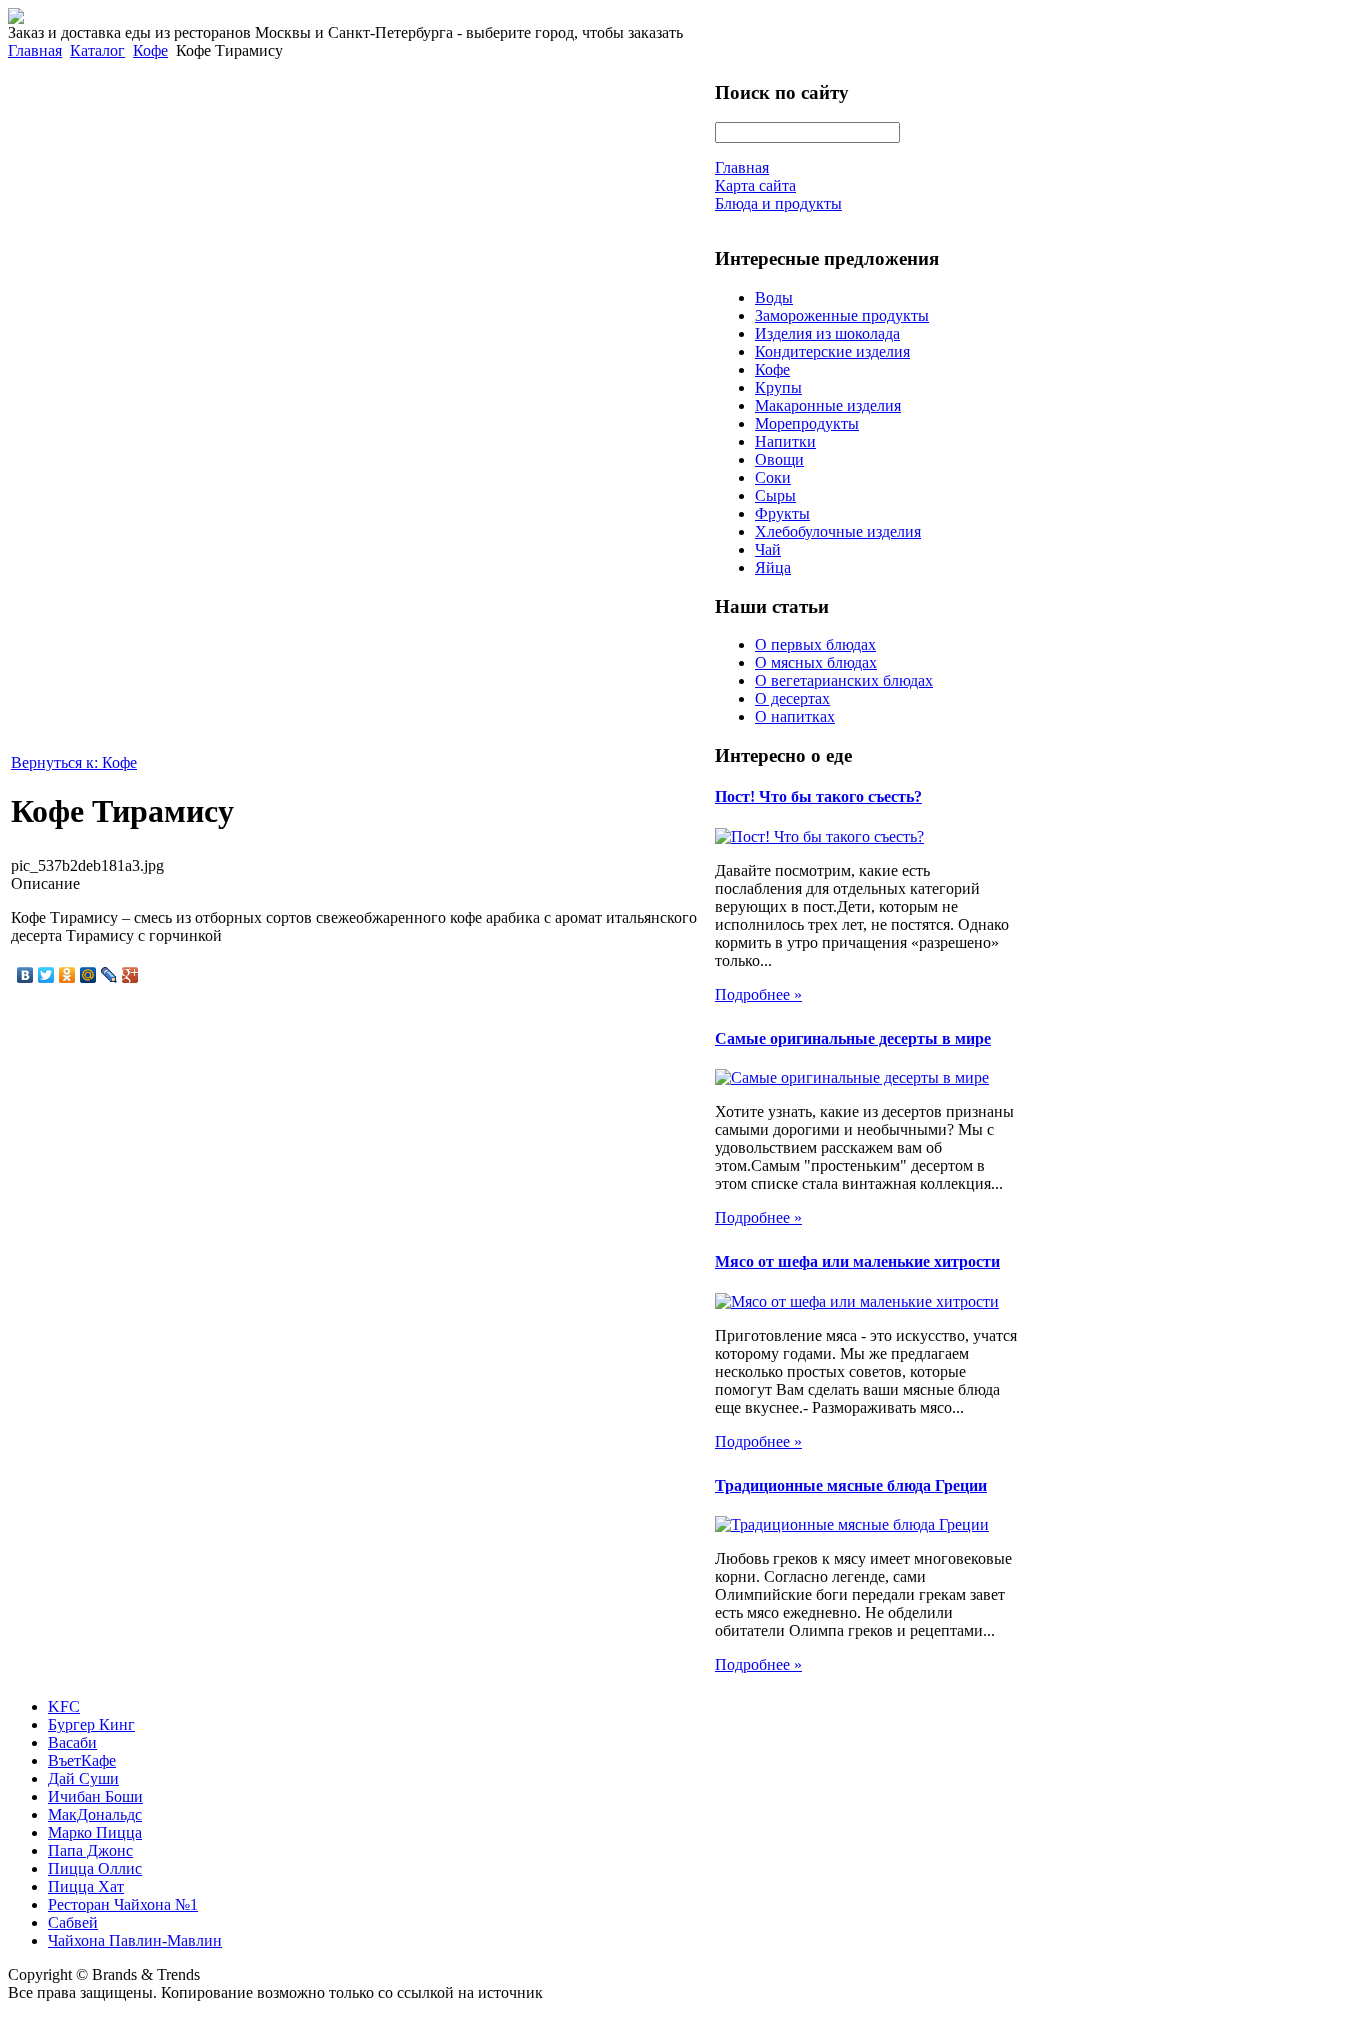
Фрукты (782, 513)
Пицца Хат (86, 1886)
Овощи (779, 459)
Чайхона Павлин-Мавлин (135, 1940)
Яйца (773, 567)
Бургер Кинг (91, 1724)
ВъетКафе (82, 1760)
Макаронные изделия (828, 405)
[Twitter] (46, 975)
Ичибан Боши (95, 1796)
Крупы (778, 387)
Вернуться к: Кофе (74, 762)
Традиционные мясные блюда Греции (851, 1485)
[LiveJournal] (109, 975)
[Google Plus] (130, 975)
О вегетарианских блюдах (844, 680)
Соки (773, 477)
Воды (774, 297)
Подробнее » (758, 994)
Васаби (72, 1742)
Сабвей (73, 1922)
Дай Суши (83, 1778)
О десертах (792, 698)
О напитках (795, 716)
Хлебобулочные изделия (838, 531)
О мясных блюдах (816, 662)
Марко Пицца (95, 1832)
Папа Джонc (90, 1850)
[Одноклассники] (67, 975)
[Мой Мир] (88, 975)
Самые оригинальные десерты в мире (853, 1038)
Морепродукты (807, 423)
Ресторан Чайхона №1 (123, 1904)
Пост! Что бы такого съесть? (818, 796)
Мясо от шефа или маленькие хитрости (857, 1261)
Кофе (150, 50)
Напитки (785, 441)
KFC (64, 1706)
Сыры (775, 495)
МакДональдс (95, 1814)
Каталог (97, 50)
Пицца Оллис (95, 1868)
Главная (35, 50)
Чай (768, 549)
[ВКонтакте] (25, 975)
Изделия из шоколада (827, 333)
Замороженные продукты (842, 315)
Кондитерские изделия (832, 351)
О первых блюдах (815, 644)
